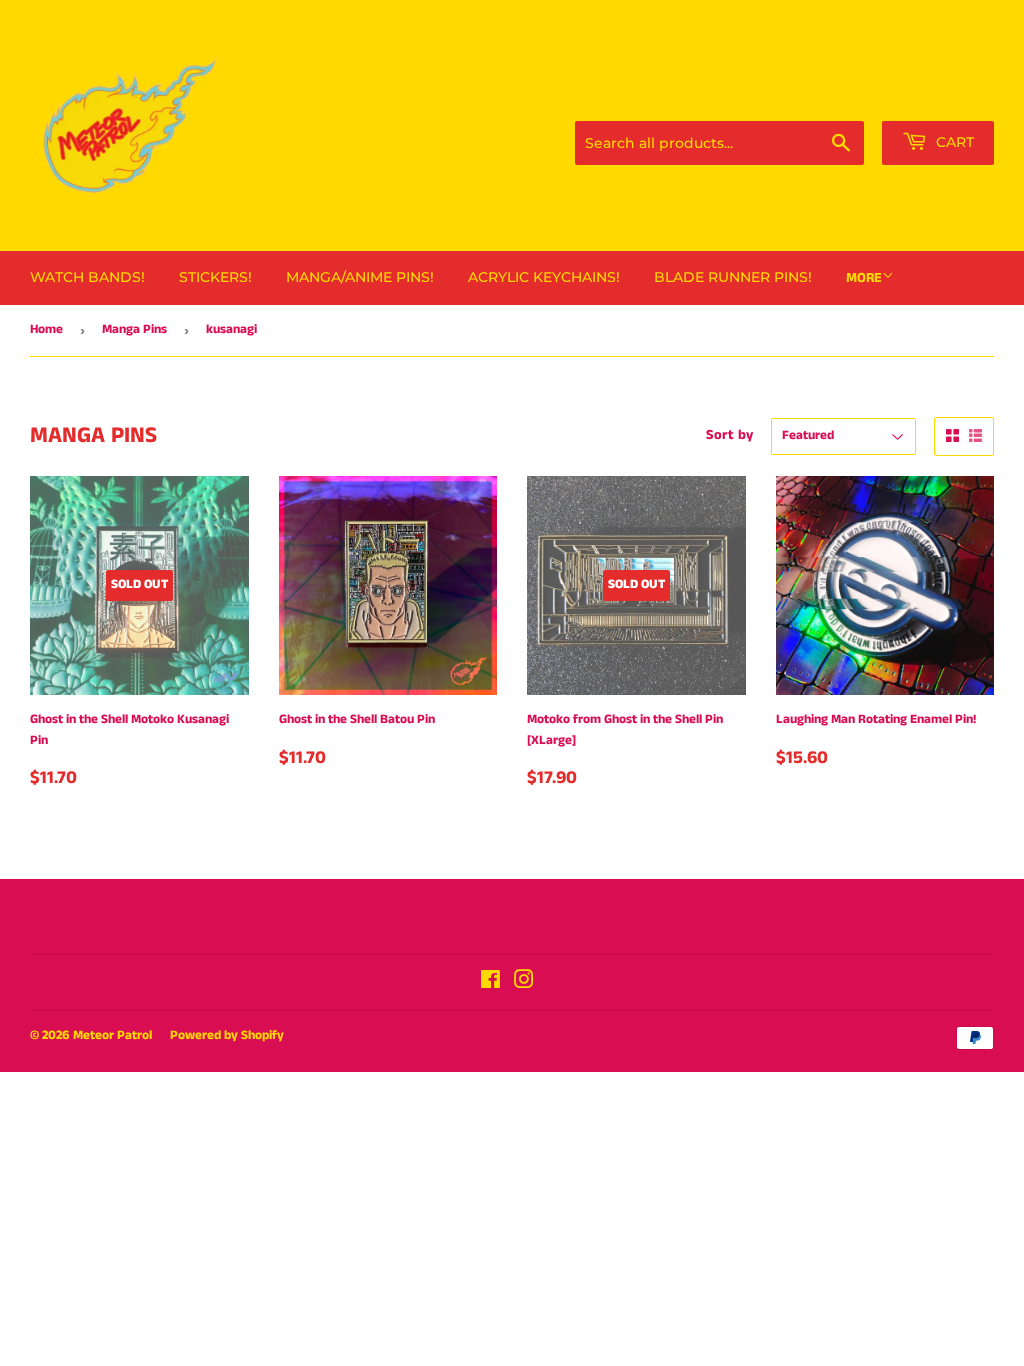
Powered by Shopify (227, 1035)
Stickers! (215, 277)
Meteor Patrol (112, 1035)
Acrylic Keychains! (544, 277)
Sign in (860, 96)
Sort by (729, 435)
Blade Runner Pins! (733, 277)
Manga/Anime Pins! (360, 277)
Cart (953, 142)
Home (46, 329)
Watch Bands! (87, 277)
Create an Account (948, 96)
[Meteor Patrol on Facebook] (490, 983)
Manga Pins (134, 329)
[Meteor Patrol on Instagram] (524, 983)
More (864, 278)
